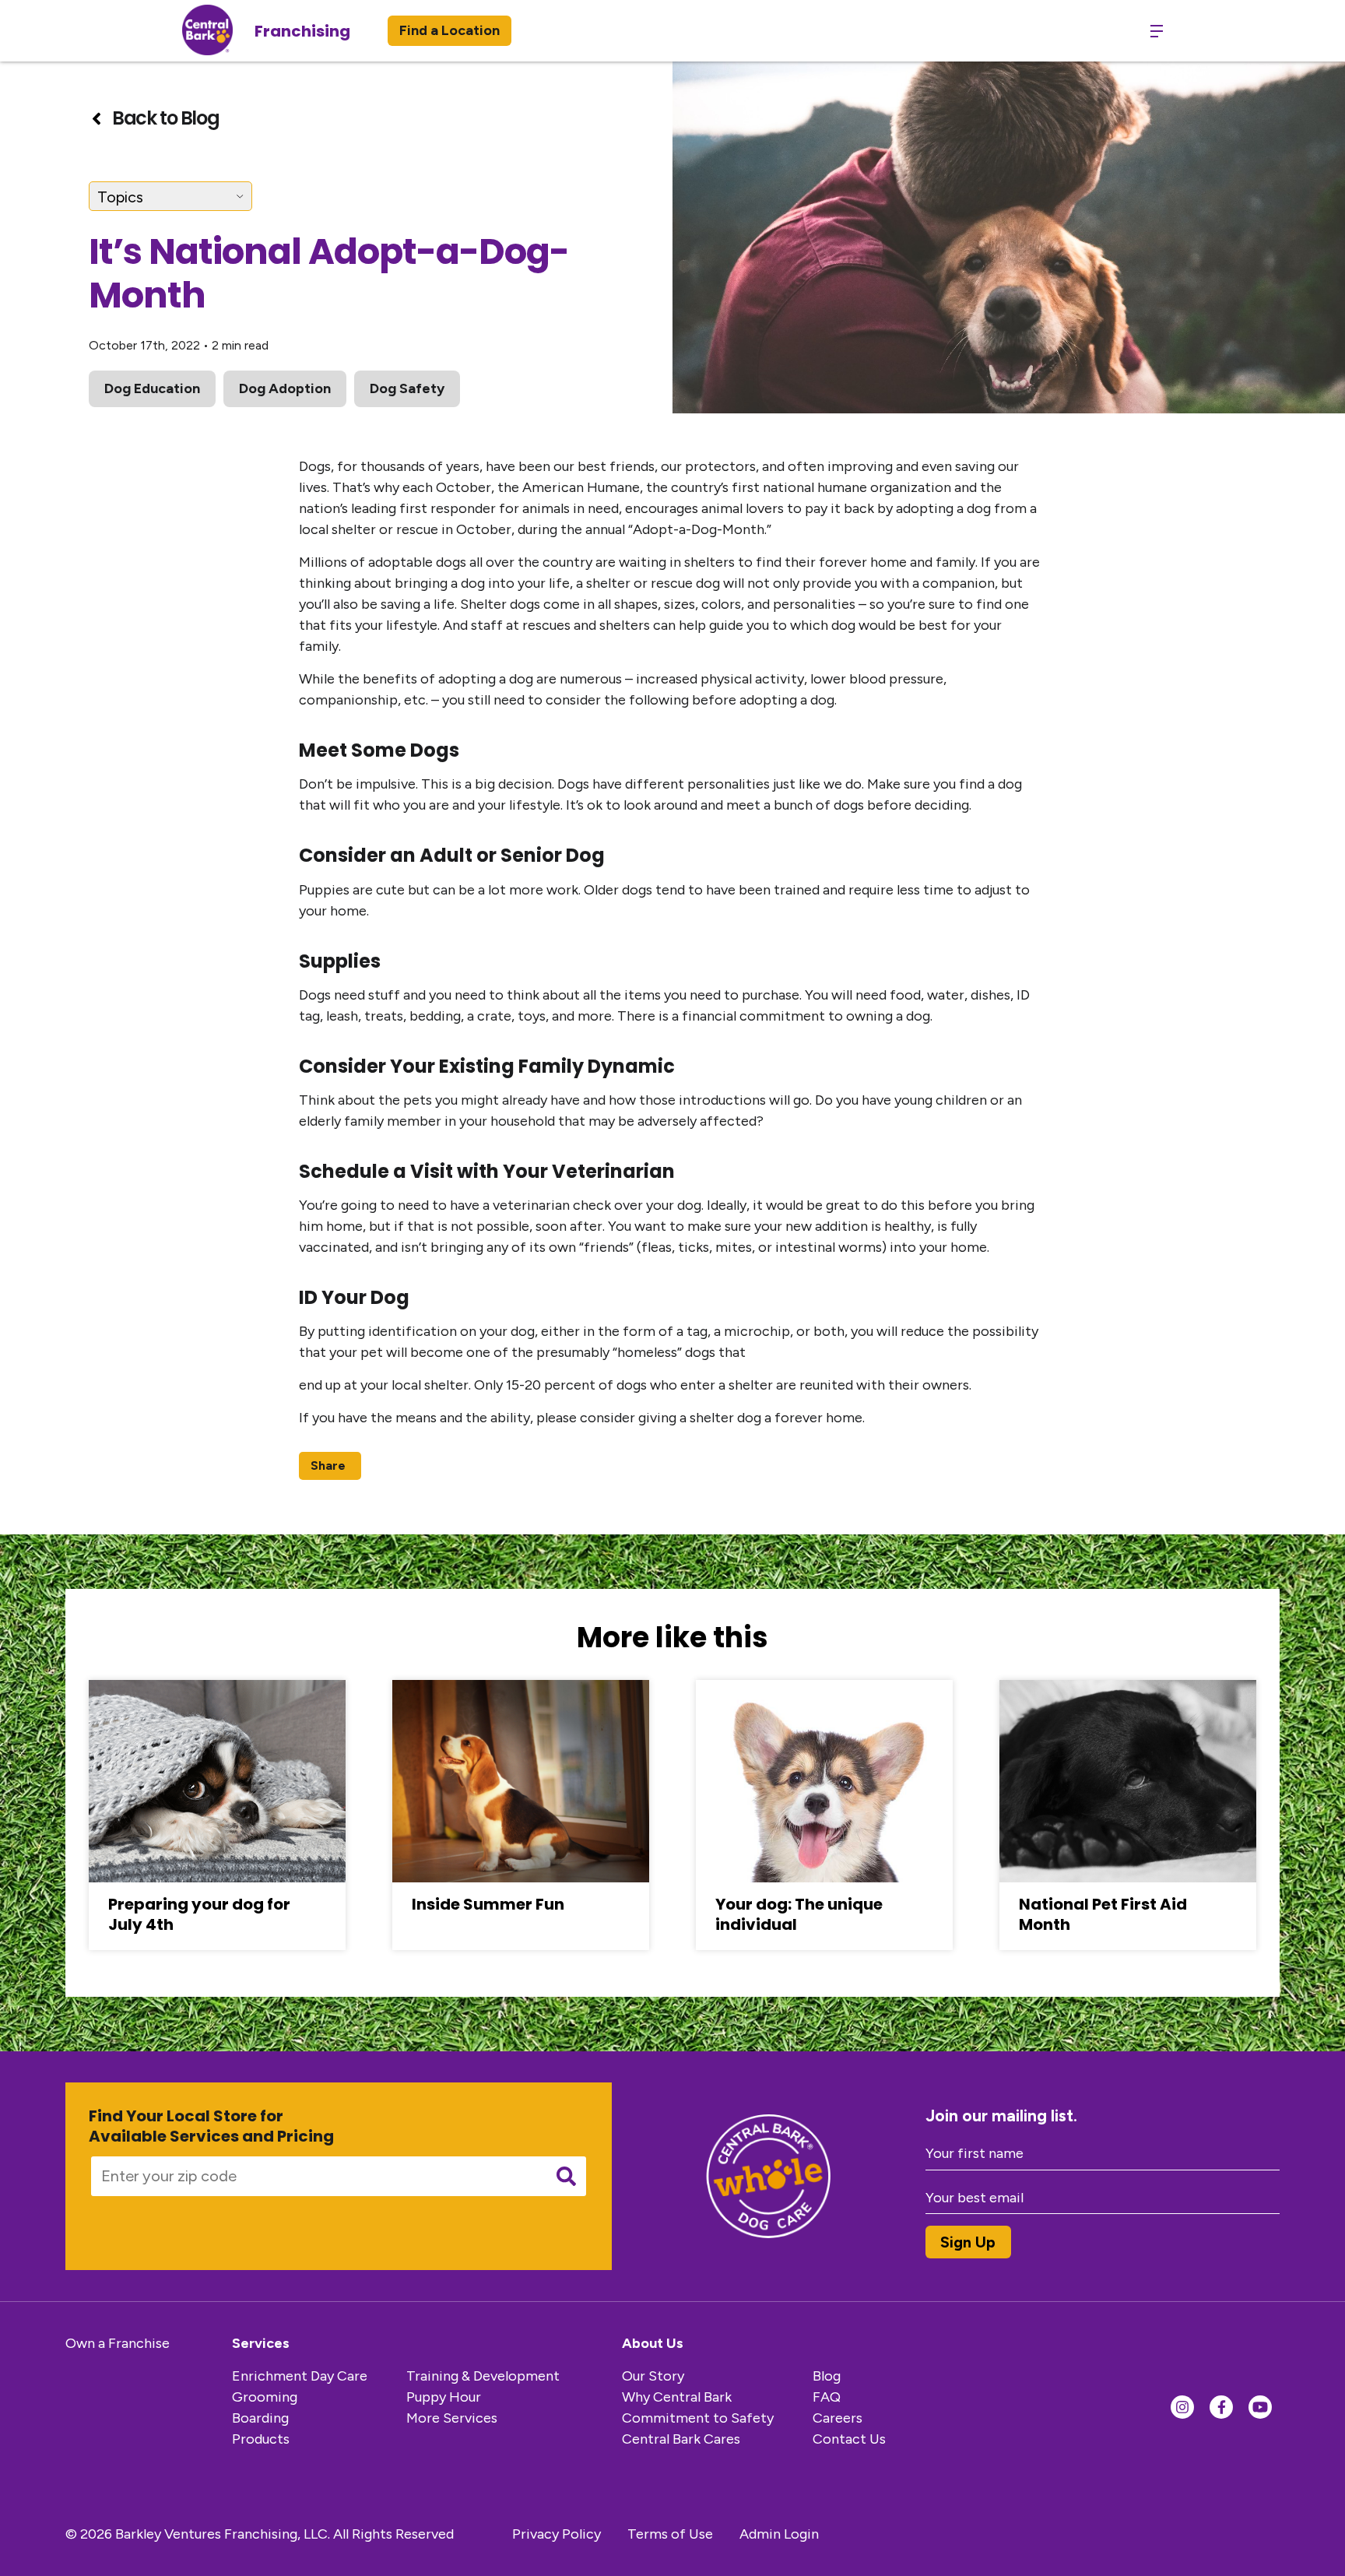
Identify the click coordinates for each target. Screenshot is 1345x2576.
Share (328, 1465)
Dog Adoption (285, 388)
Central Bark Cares (681, 2439)
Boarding (260, 2418)
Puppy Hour (444, 2397)
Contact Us (849, 2439)
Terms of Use (670, 2534)
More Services (452, 2418)
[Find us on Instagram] (1182, 2407)
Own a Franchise (118, 2343)
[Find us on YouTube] (1260, 2407)
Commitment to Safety (698, 2418)
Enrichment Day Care (300, 2376)
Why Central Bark (677, 2397)
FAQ (827, 2397)
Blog (827, 2376)
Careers (838, 2418)
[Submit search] (566, 2176)
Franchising (302, 31)
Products (261, 2439)
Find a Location (450, 30)
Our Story (653, 2376)
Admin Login (779, 2534)
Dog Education (152, 388)
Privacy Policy (557, 2534)
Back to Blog (165, 118)
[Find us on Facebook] (1221, 2407)
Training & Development (483, 2376)
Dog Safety (407, 388)
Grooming (265, 2397)
